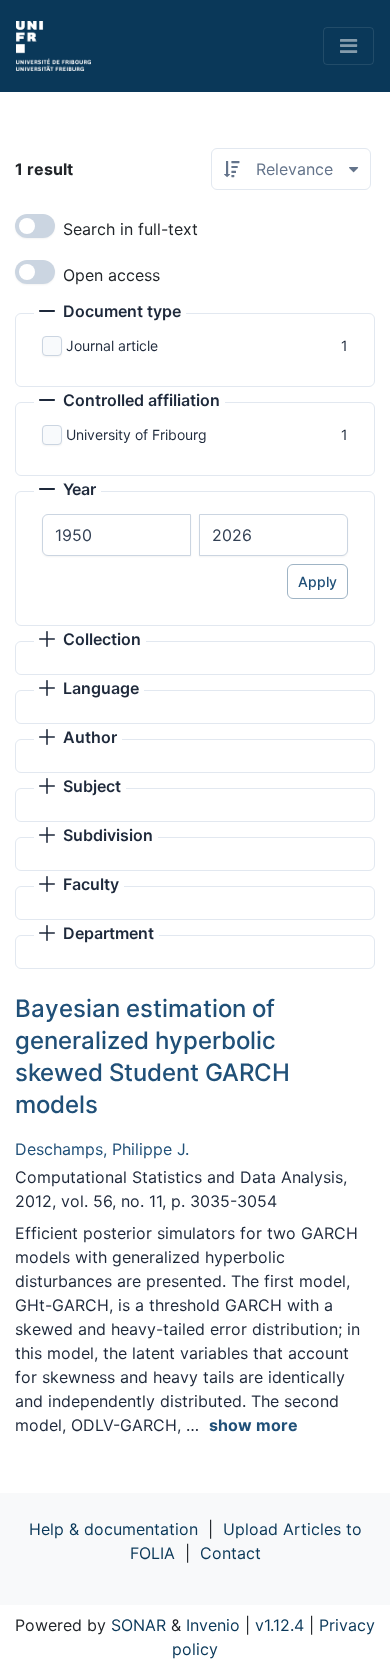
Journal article (112, 345)
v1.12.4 (279, 1625)
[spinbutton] (116, 535)
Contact (230, 1553)
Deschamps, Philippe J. (102, 1149)
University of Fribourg (136, 434)
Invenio (213, 1625)
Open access (111, 275)
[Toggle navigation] (348, 46)
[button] (110, 313)
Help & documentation (113, 1529)
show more (253, 1425)
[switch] (35, 226)
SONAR (138, 1625)
